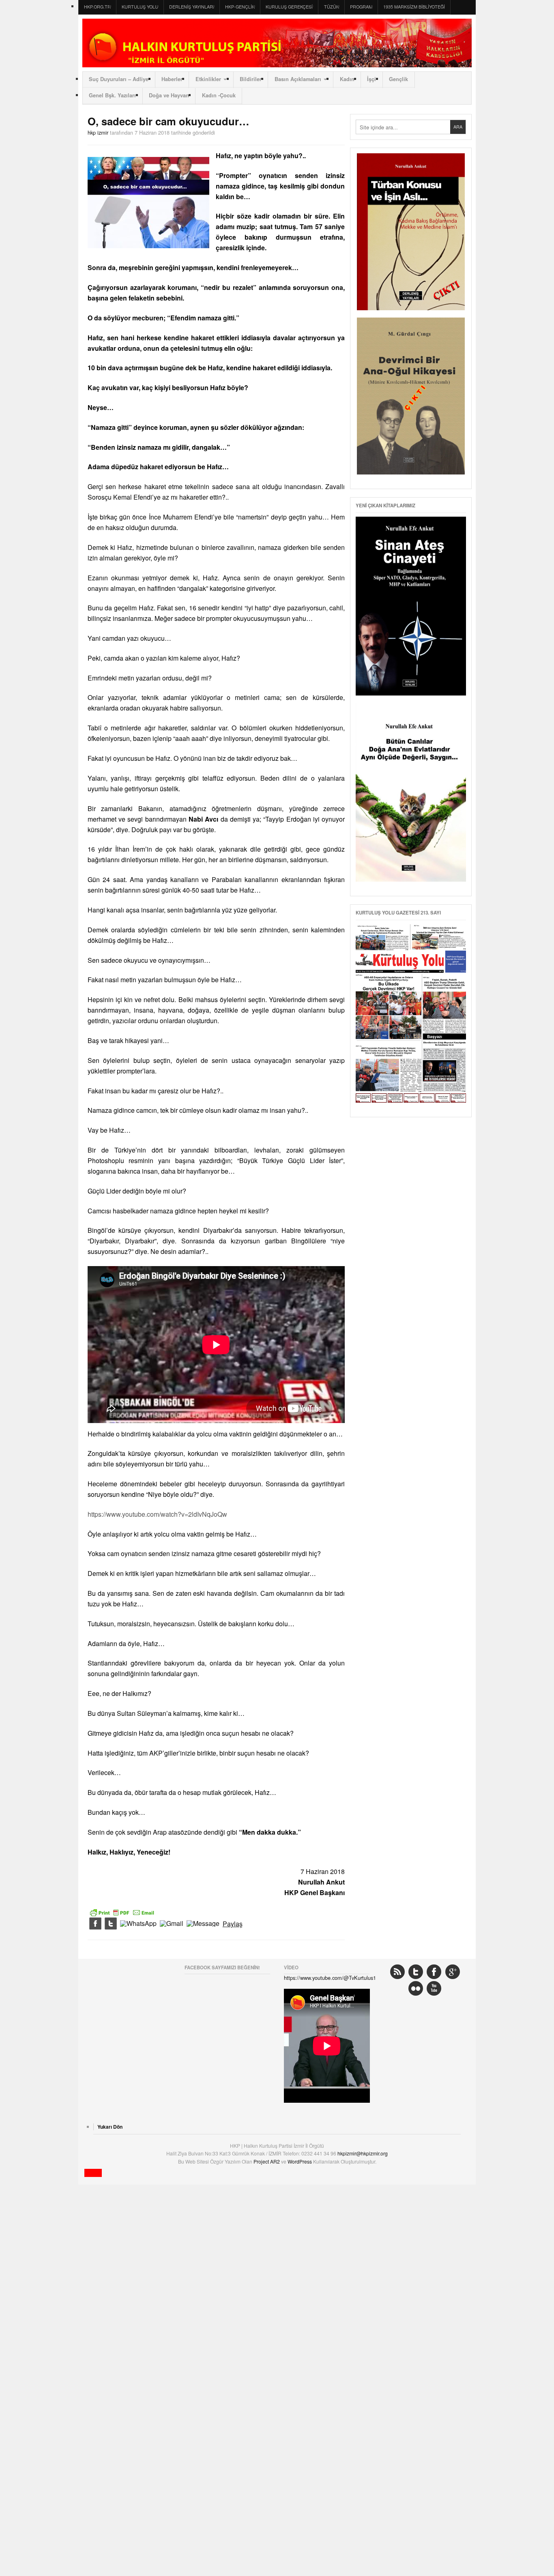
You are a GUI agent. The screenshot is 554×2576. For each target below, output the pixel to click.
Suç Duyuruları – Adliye (119, 79)
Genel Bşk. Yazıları (112, 95)
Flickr (416, 1988)
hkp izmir (98, 132)
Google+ (453, 1972)
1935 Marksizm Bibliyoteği (414, 7)
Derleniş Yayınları (192, 7)
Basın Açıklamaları (298, 79)
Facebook (434, 1972)
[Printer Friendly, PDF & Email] (122, 1912)
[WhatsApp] (138, 1924)
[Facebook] (95, 1924)
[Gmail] (172, 1924)
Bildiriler (251, 79)
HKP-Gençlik (240, 7)
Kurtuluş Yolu (140, 7)
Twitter (416, 1972)
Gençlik (398, 79)
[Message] (203, 1924)
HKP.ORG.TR (97, 7)
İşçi (371, 79)
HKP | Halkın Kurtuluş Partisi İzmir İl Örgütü (277, 43)
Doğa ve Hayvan (169, 95)
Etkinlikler (208, 79)
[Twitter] (111, 1924)
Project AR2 (267, 2161)
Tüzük (332, 7)
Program (361, 7)
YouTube (434, 1988)
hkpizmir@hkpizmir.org (363, 2153)
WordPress (300, 2161)
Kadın (347, 79)
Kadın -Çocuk (219, 95)
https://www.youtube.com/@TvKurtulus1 (330, 1978)
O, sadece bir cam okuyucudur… (169, 121)
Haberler (172, 79)
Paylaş (233, 1924)
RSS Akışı (397, 1972)
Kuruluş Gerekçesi (289, 7)
